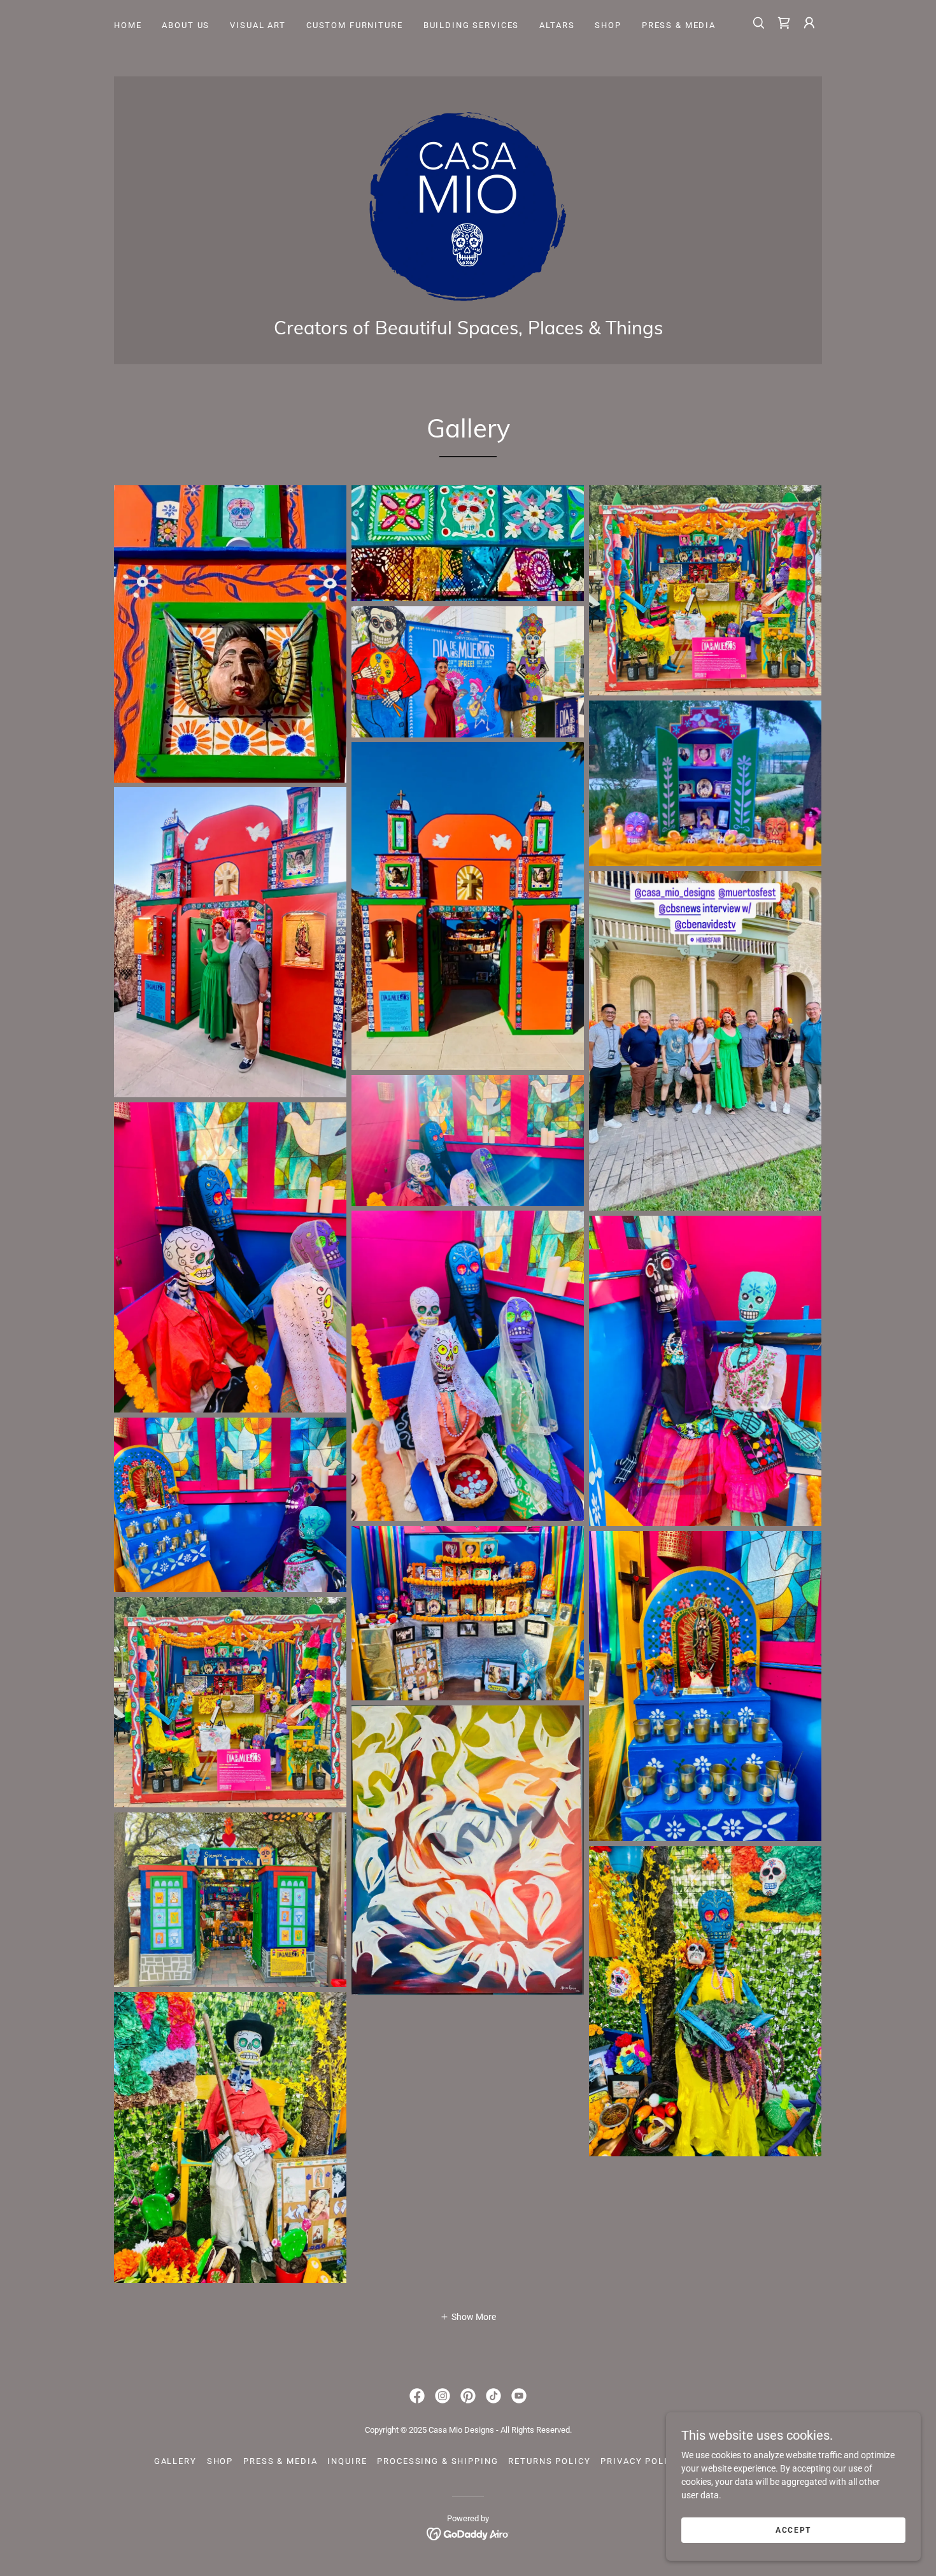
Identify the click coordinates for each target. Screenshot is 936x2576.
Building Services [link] (472, 25)
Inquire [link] (347, 2461)
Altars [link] (557, 25)
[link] (784, 23)
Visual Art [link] (258, 25)
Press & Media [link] (679, 25)
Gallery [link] (175, 2461)
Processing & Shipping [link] (437, 2461)
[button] (809, 23)
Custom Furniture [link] (355, 25)
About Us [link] (186, 25)
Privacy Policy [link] (640, 2461)
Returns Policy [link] (549, 2461)
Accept (793, 2530)
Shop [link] (608, 25)
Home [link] (128, 25)
